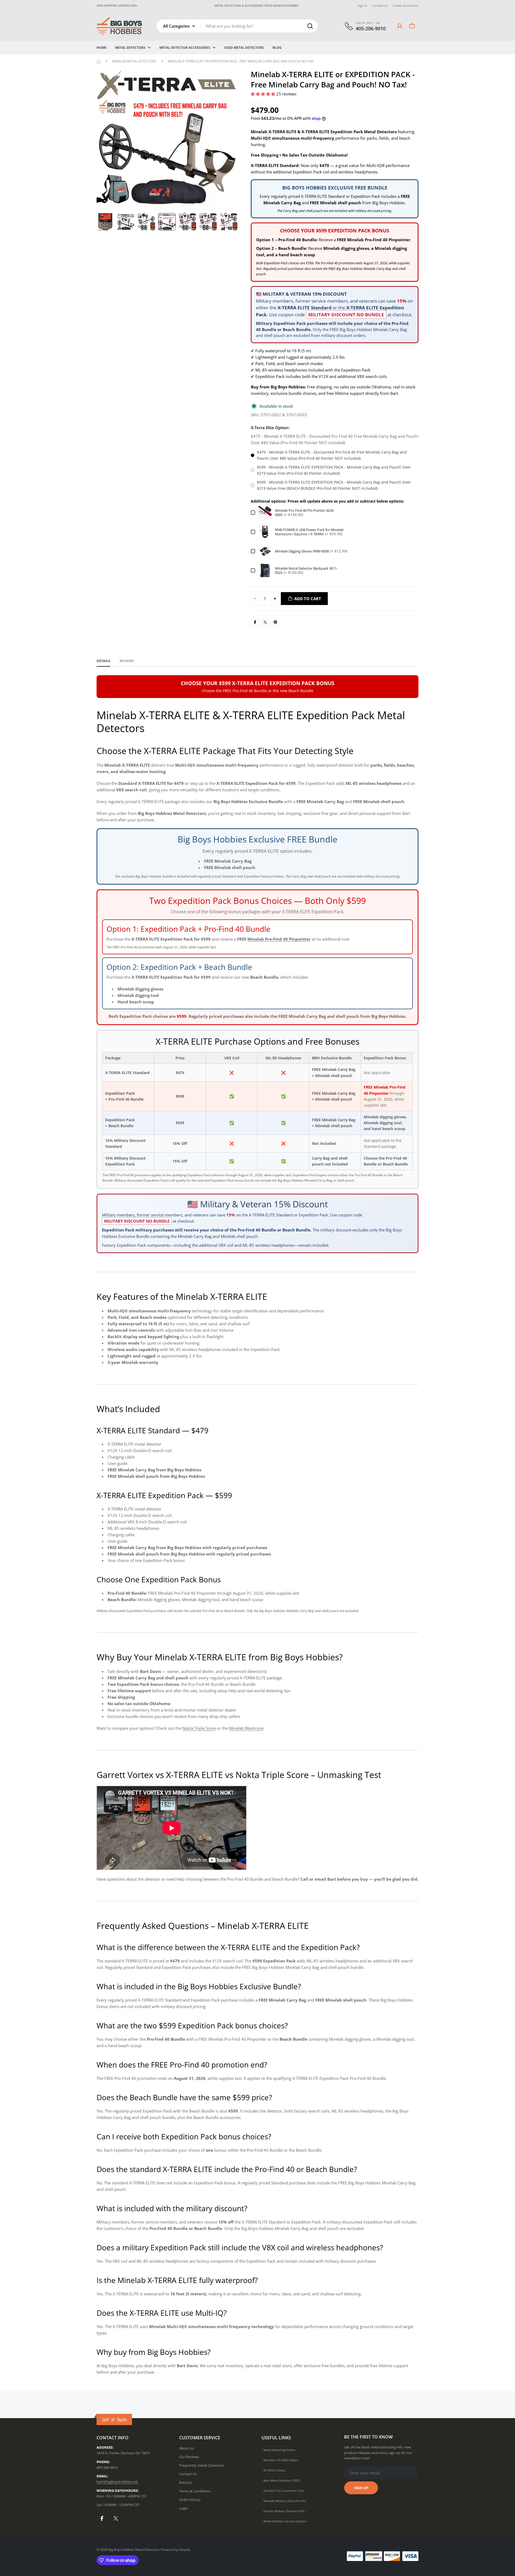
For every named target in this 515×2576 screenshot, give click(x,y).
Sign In (363, 5)
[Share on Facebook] (255, 622)
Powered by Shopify (176, 2550)
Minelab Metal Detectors (134, 61)
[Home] (99, 61)
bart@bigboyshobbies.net (117, 2482)
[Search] (310, 26)
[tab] (103, 663)
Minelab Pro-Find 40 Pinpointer (379, 240)
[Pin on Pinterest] (275, 622)
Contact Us (380, 5)
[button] (264, 94)
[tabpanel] (257, 1525)
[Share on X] (265, 622)
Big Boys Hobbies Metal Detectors (134, 2550)
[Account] (400, 26)
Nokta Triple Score (199, 1728)
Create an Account (406, 5)
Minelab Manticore (246, 1728)
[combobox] (237, 26)
